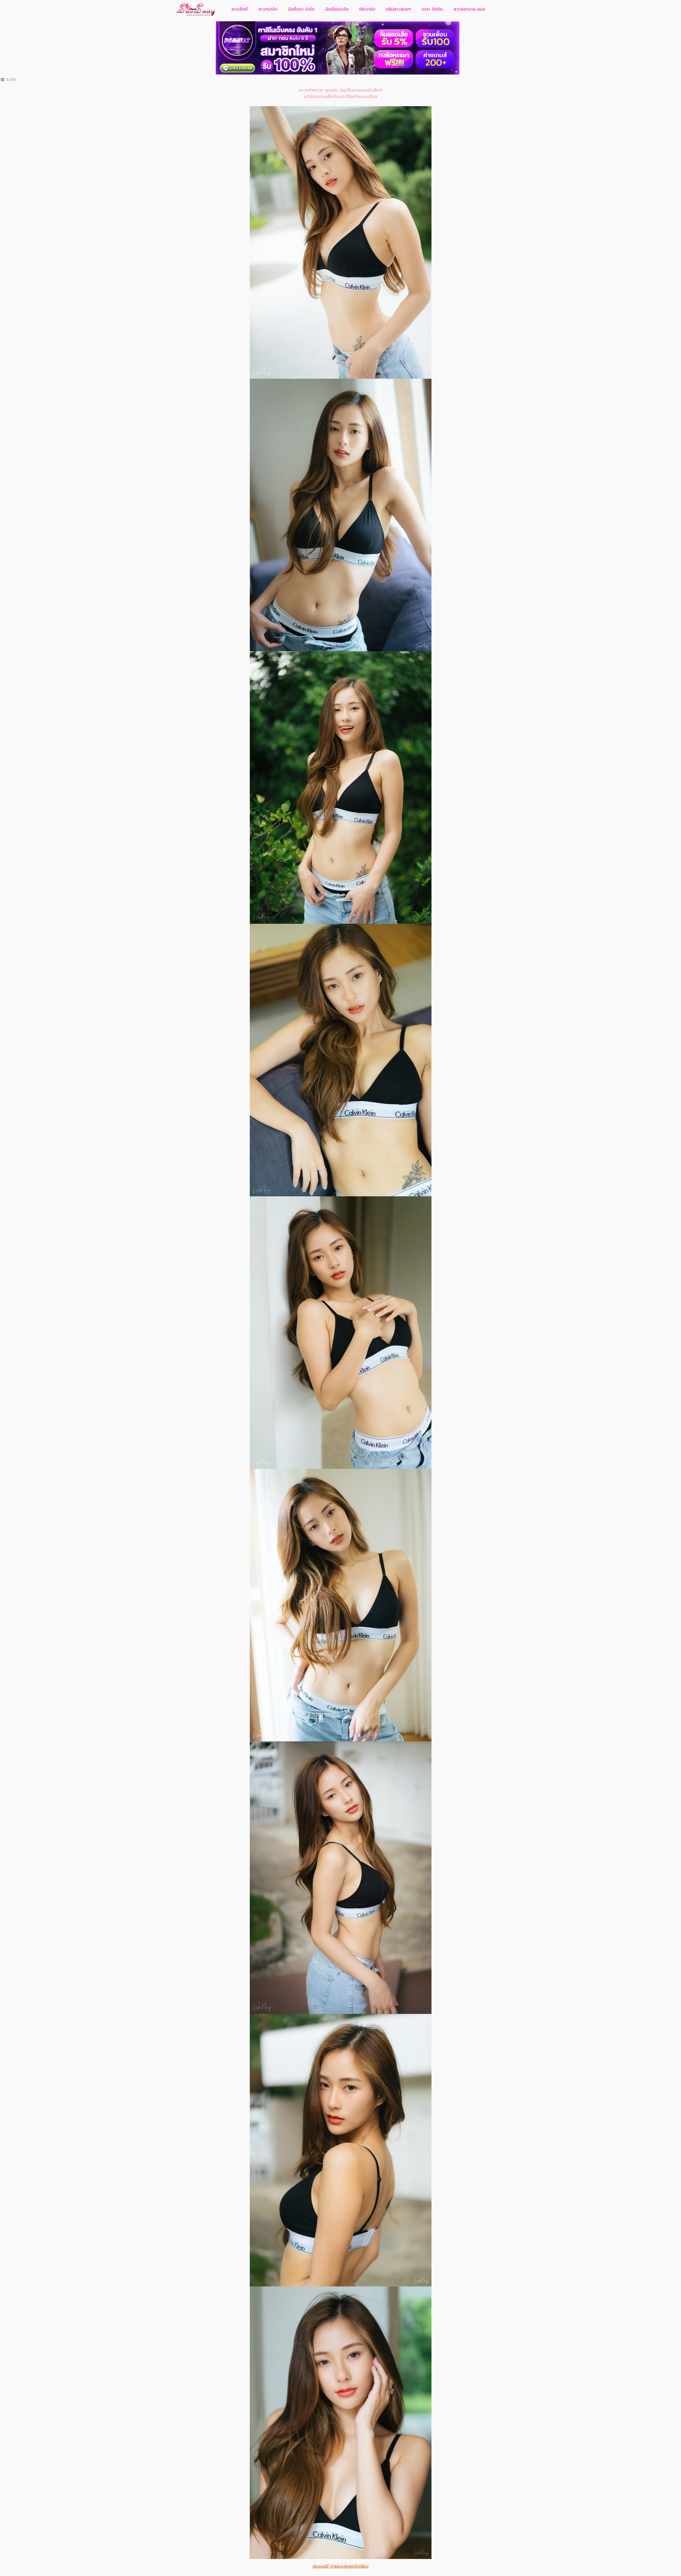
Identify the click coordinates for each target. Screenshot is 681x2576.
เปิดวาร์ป (367, 9)
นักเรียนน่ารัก (337, 9)
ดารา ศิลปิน (432, 9)
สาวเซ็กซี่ (240, 9)
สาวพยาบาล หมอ (469, 9)
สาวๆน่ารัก (268, 9)
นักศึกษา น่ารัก (301, 9)
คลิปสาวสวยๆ (398, 9)
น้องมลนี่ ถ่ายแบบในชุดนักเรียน (340, 2566)
